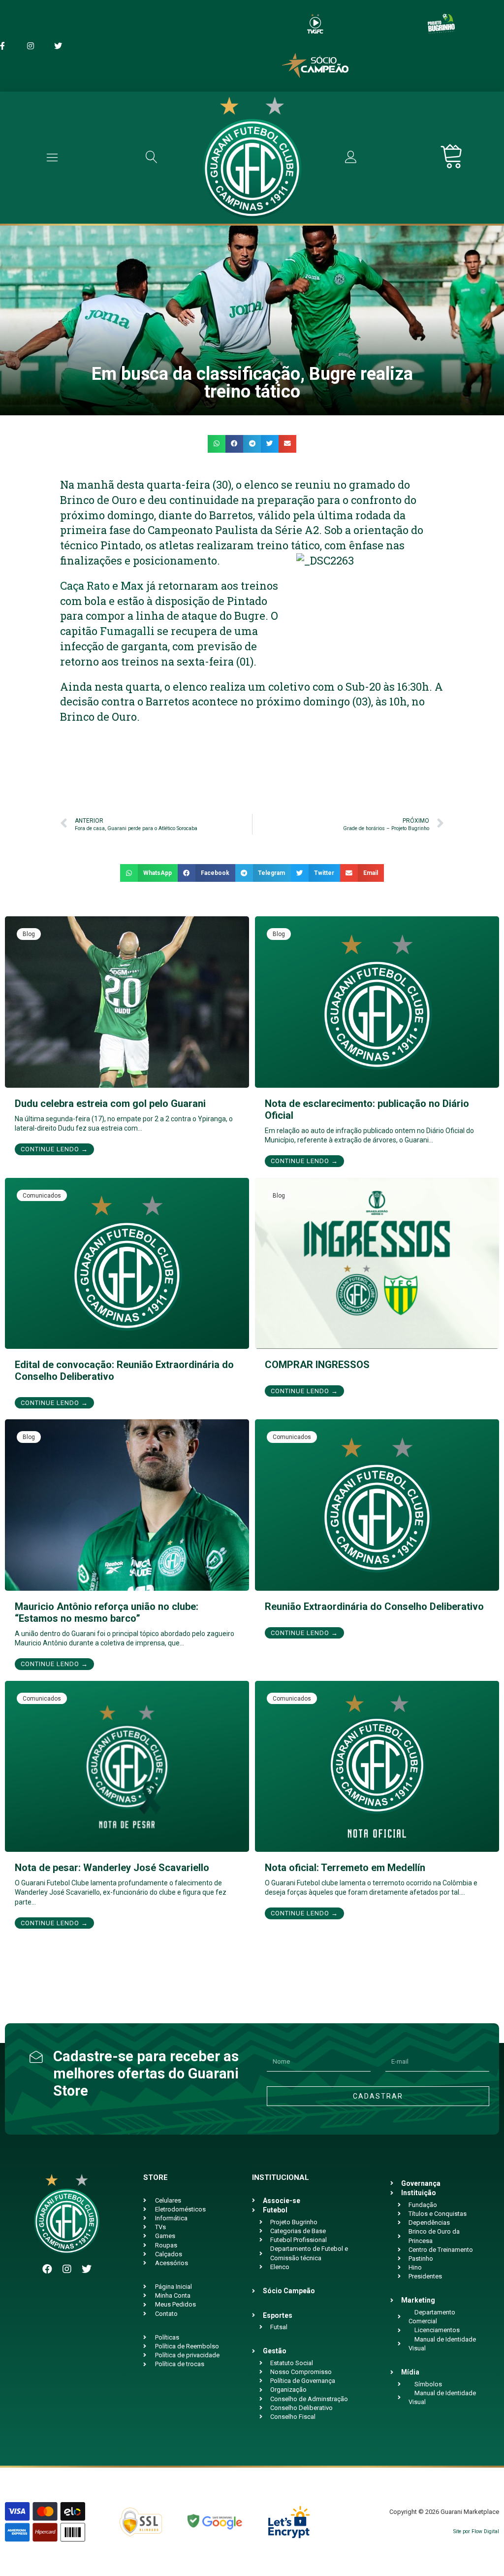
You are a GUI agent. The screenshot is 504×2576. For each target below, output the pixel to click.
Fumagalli (127, 631)
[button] (217, 444)
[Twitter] (87, 2269)
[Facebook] (47, 2269)
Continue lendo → (54, 1149)
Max (132, 585)
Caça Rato (85, 585)
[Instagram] (67, 2269)
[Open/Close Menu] (52, 157)
